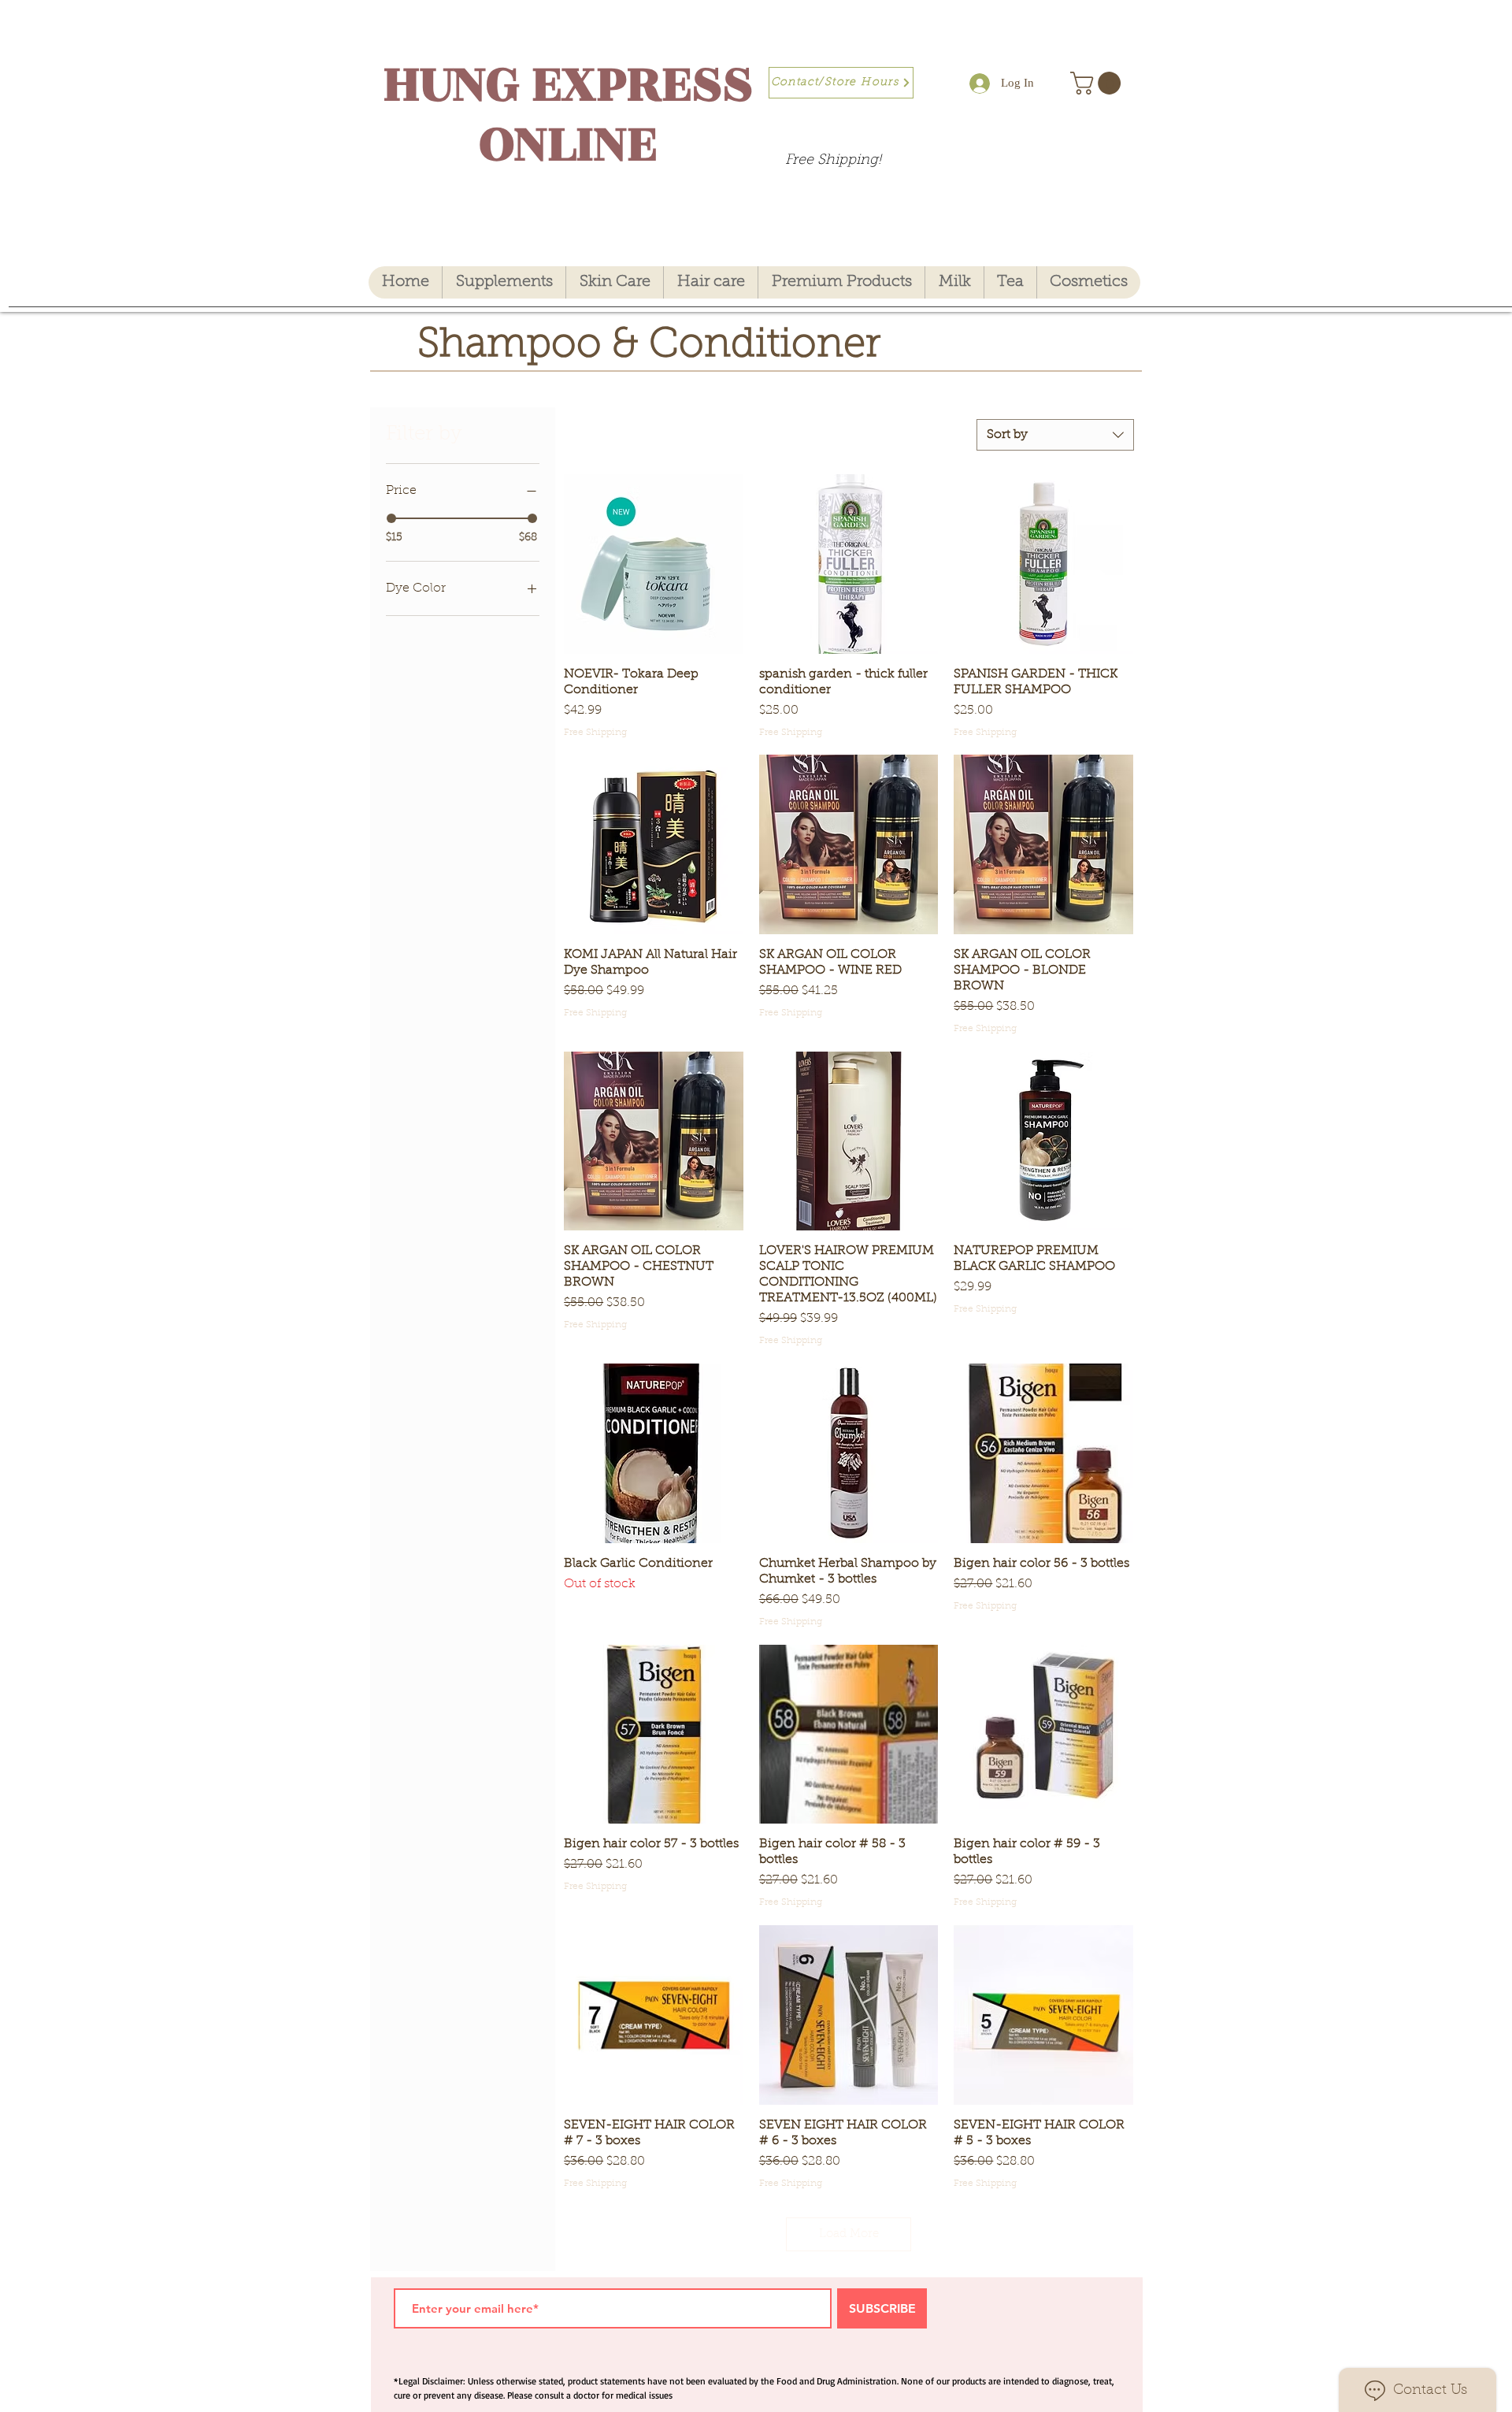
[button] (1098, 83)
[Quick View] (654, 564)
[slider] (391, 518)
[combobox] (1055, 435)
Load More (849, 2234)
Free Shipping (595, 733)
